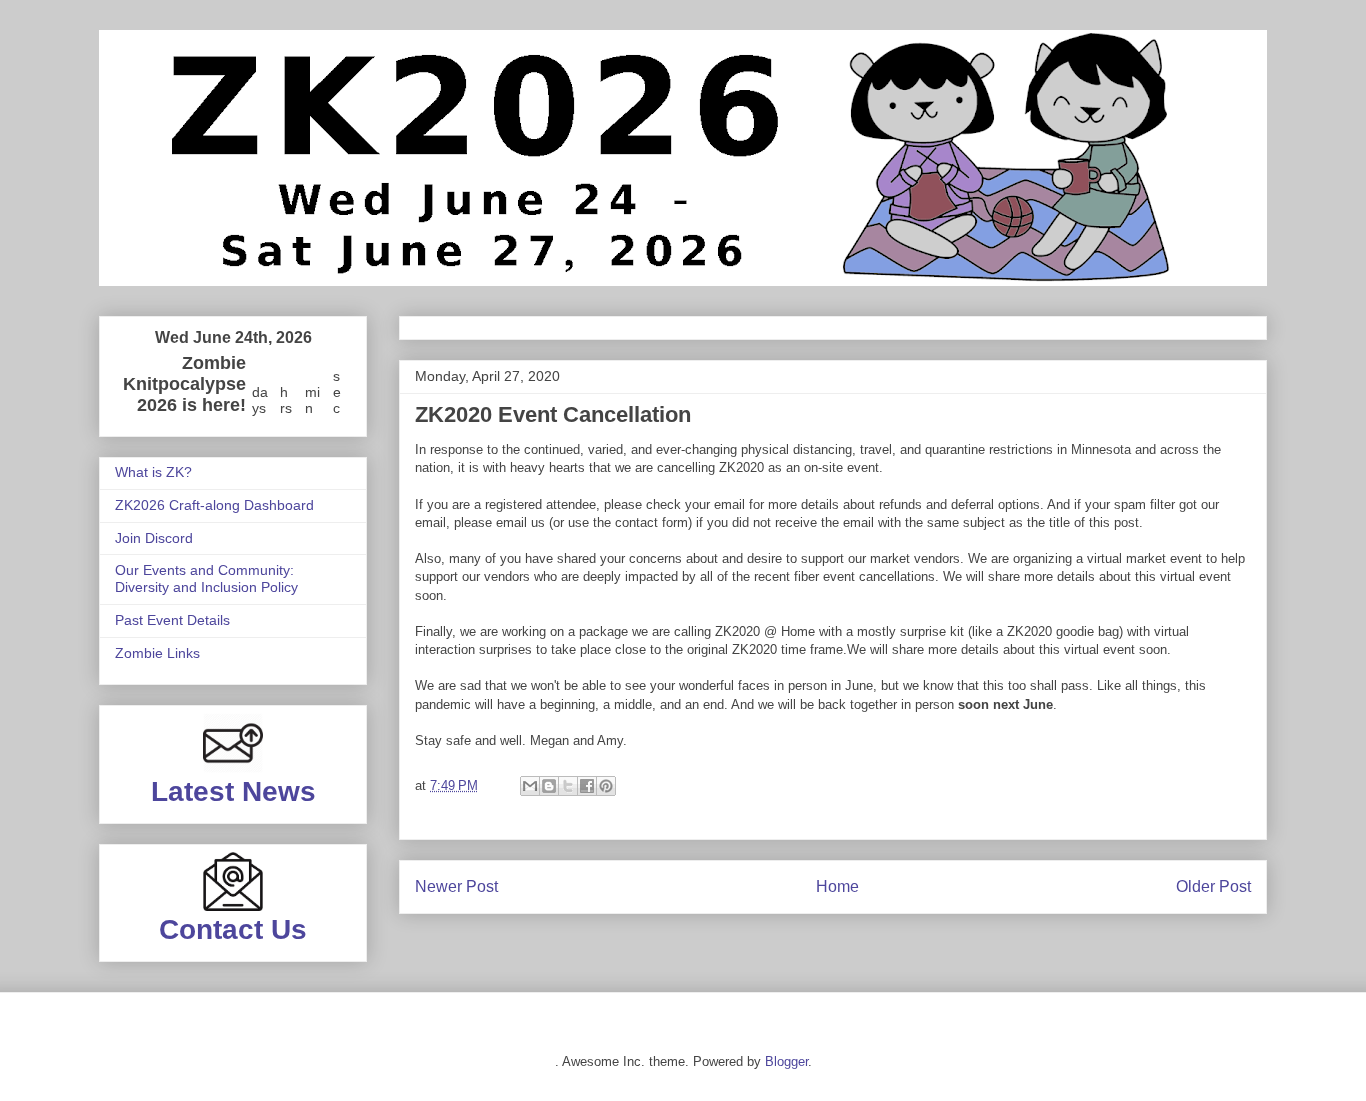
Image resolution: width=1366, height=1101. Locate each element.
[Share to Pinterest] (606, 786)
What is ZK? (153, 472)
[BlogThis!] (549, 786)
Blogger (786, 1061)
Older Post (1213, 886)
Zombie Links (157, 653)
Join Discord (154, 538)
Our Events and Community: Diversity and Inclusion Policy (206, 578)
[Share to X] (568, 786)
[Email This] (530, 786)
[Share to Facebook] (587, 786)
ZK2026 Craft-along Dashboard (214, 505)
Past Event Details (172, 620)
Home (837, 886)
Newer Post (456, 886)
